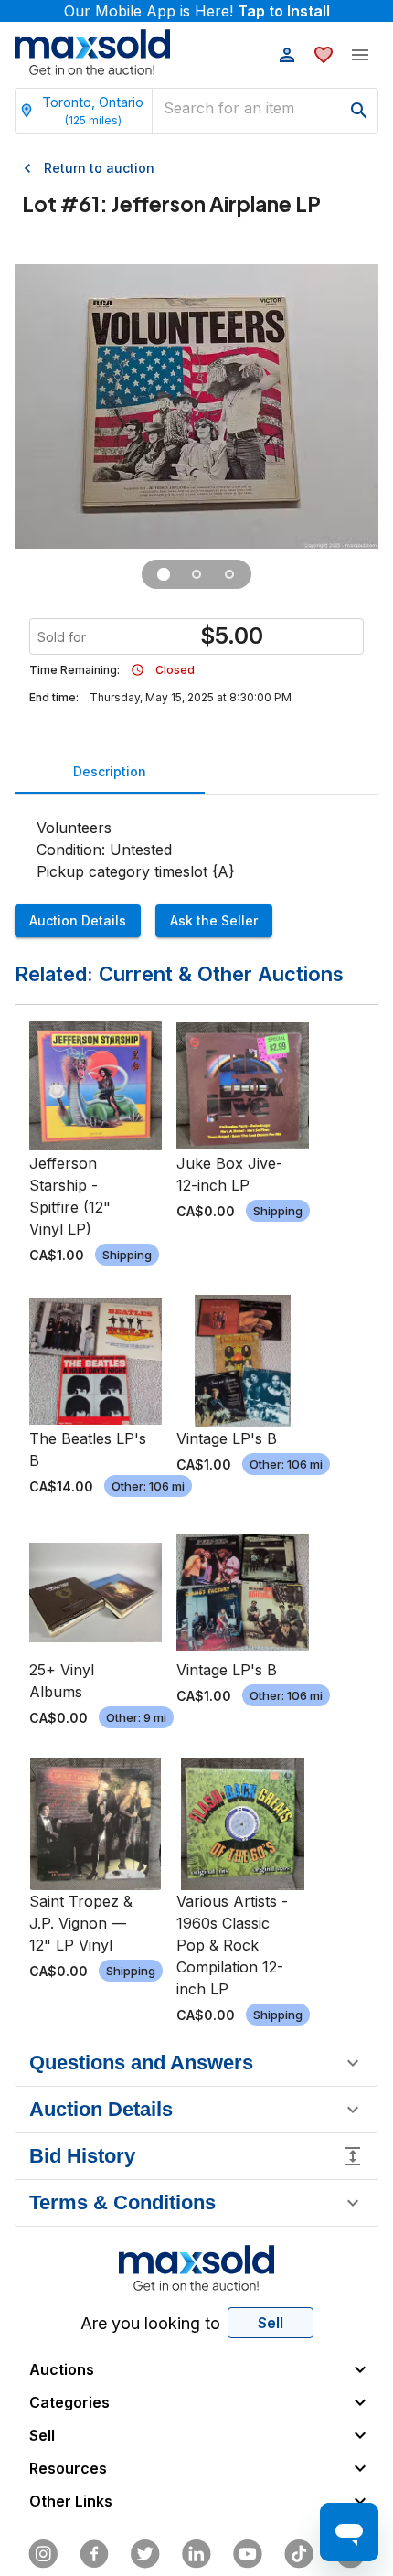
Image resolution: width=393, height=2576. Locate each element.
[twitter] (145, 2554)
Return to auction (99, 168)
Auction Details (78, 920)
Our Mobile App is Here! (197, 11)
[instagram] (43, 2554)
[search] (359, 111)
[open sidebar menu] (360, 55)
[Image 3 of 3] (229, 574)
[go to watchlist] (324, 55)
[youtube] (248, 2554)
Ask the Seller (214, 920)
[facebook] (94, 2554)
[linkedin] (196, 2554)
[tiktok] (299, 2554)
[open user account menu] (287, 55)
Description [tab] (110, 771)
